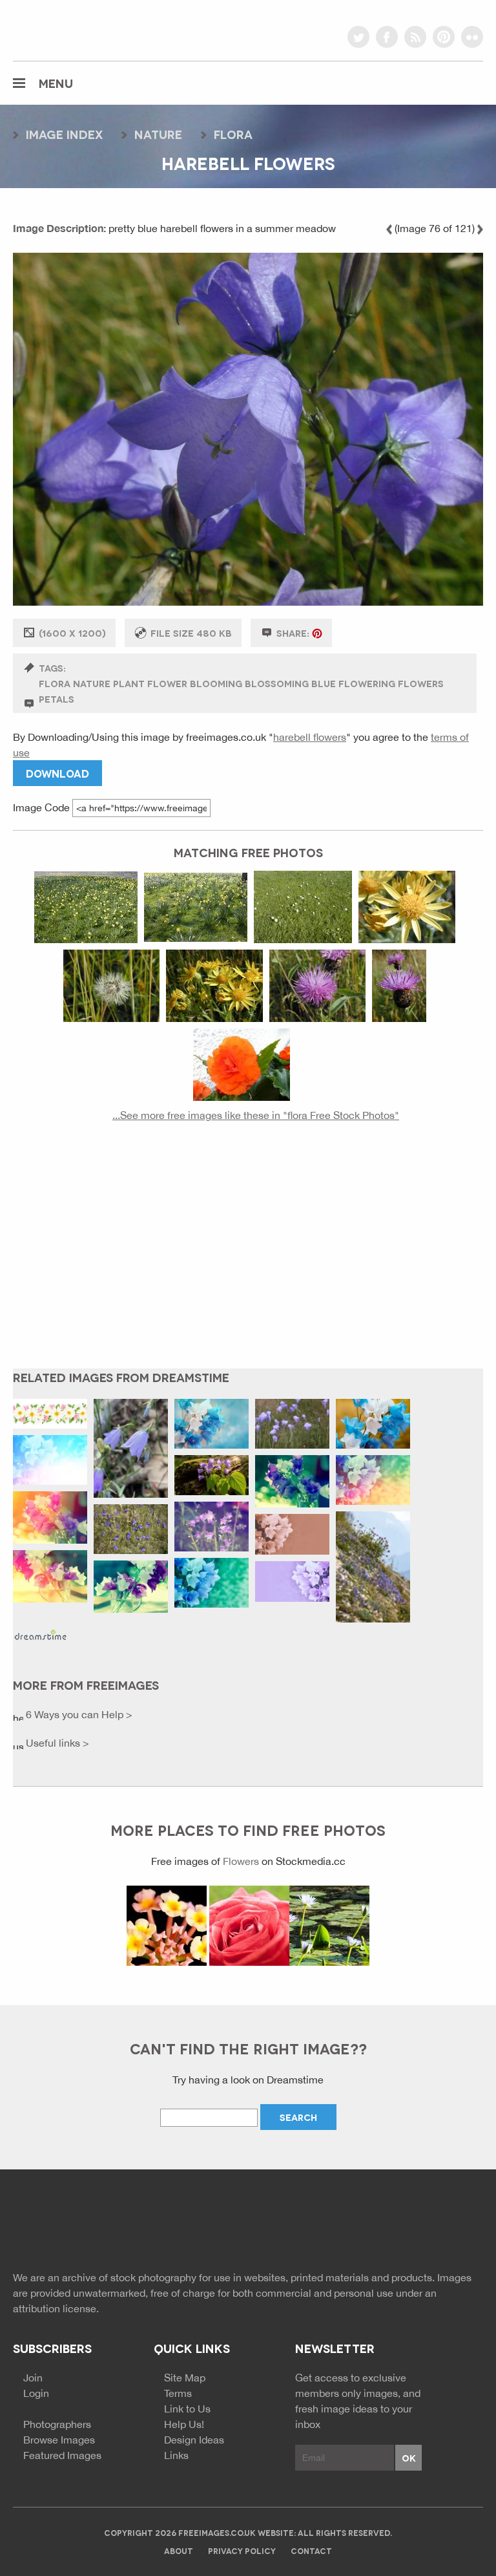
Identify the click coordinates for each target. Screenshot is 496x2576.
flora (233, 134)
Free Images (84, 2226)
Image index (64, 134)
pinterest (444, 37)
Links (176, 2455)
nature (158, 134)
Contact (311, 2550)
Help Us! (184, 2424)
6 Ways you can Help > (78, 1714)
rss (415, 37)
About (179, 2550)
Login (36, 2393)
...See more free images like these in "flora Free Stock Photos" (256, 1115)
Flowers (241, 1861)
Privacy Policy (242, 2550)
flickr (472, 37)
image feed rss (450, 2224)
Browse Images (59, 2440)
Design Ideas (194, 2440)
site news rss (427, 2224)
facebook (387, 37)
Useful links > (56, 1743)
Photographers (57, 2424)
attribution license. (56, 2308)
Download (57, 773)
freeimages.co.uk (85, 29)
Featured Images (62, 2455)
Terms (178, 2393)
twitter (358, 37)
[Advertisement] (248, 1255)
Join (33, 2378)
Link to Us (187, 2409)
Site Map (185, 2378)
